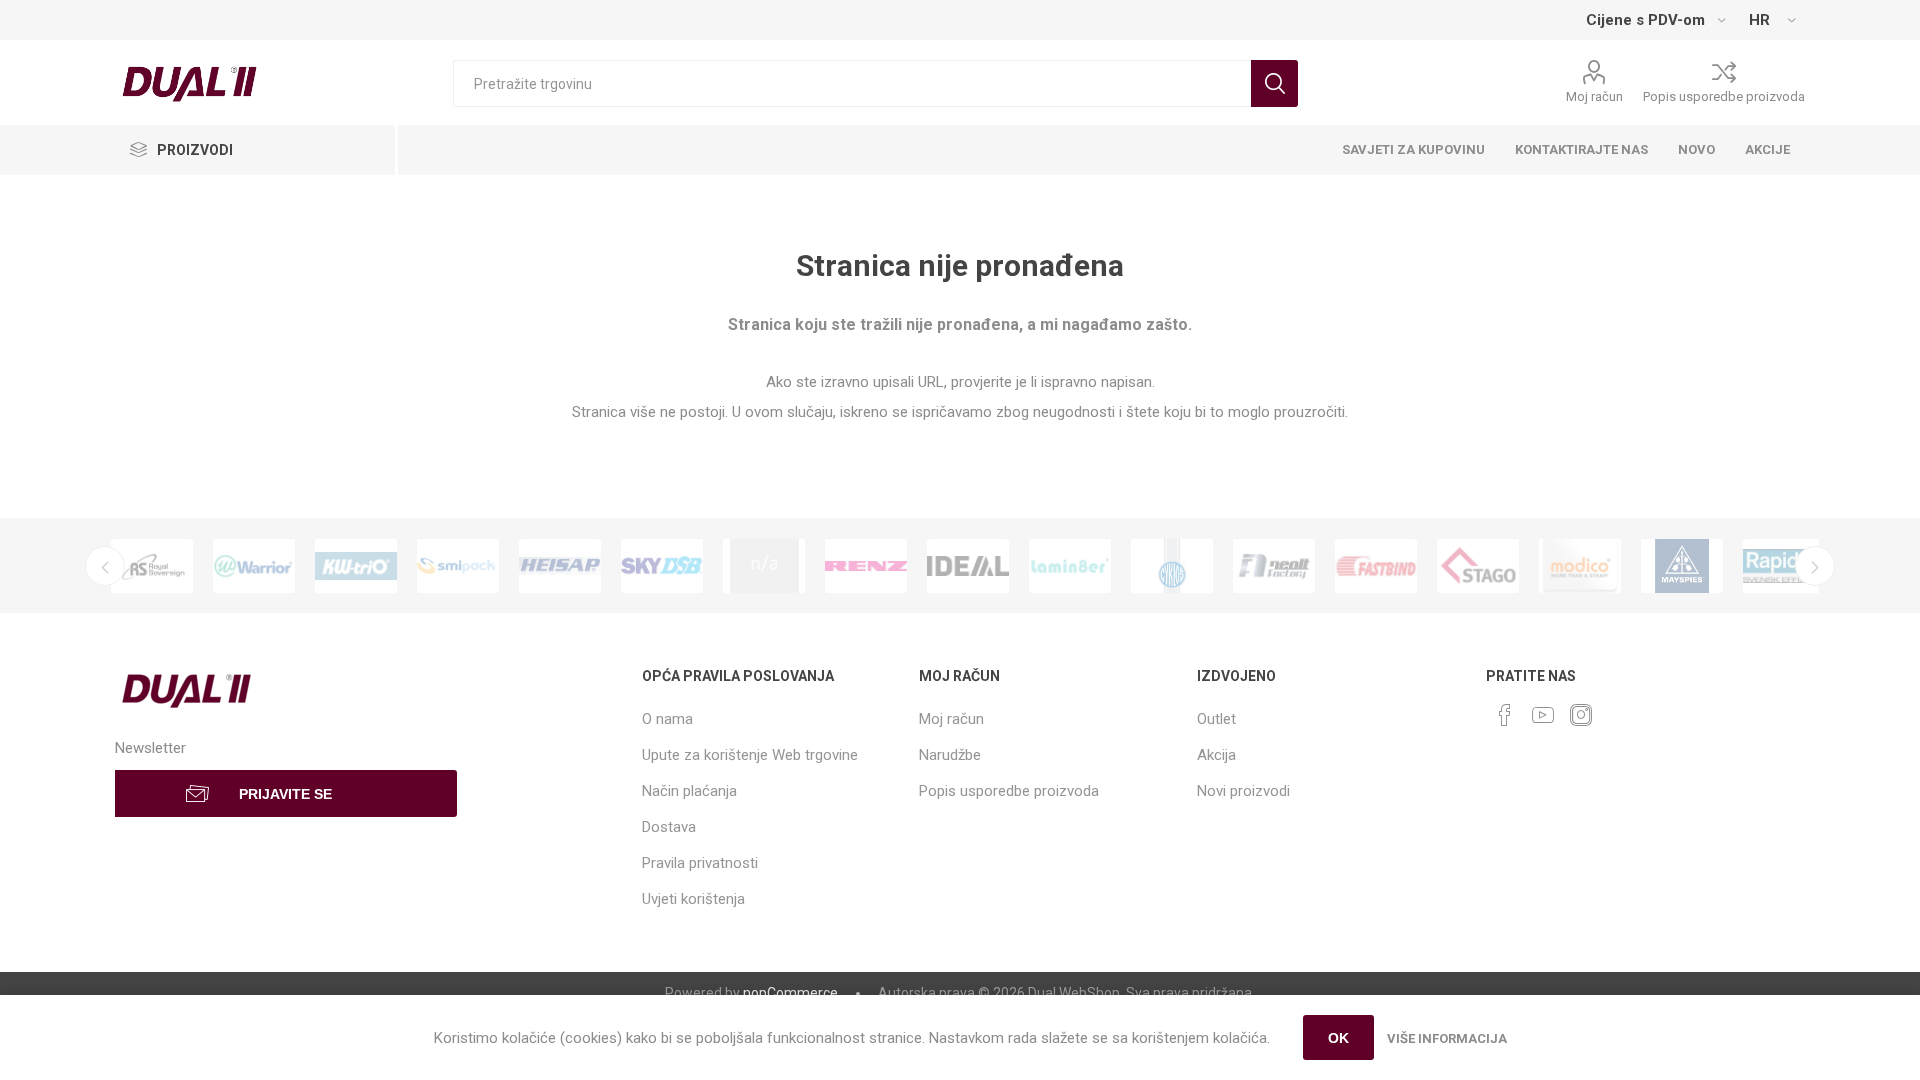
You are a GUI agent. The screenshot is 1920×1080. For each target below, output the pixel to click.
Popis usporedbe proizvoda (1724, 96)
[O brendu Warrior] (254, 566)
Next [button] (1815, 566)
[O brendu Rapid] (1784, 566)
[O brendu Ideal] (968, 566)
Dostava (669, 827)
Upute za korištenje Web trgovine (750, 755)
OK (1338, 1038)
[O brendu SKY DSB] (662, 566)
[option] (152, 566)
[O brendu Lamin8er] (1070, 566)
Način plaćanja (689, 791)
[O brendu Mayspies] (1682, 566)
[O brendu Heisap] (560, 566)
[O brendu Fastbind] (1376, 566)
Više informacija (1447, 1038)
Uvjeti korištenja (693, 899)
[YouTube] (1543, 715)
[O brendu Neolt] (1274, 566)
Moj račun (1594, 96)
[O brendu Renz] (866, 566)
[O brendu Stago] (1478, 566)
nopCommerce (790, 993)
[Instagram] (1581, 715)
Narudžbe (950, 755)
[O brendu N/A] (764, 566)
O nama (667, 719)
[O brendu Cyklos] (1172, 566)
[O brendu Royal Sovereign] (152, 566)
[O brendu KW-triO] (356, 566)
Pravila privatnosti (700, 863)
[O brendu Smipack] (458, 566)
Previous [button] (105, 566)
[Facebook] (1505, 715)
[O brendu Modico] (1580, 566)
